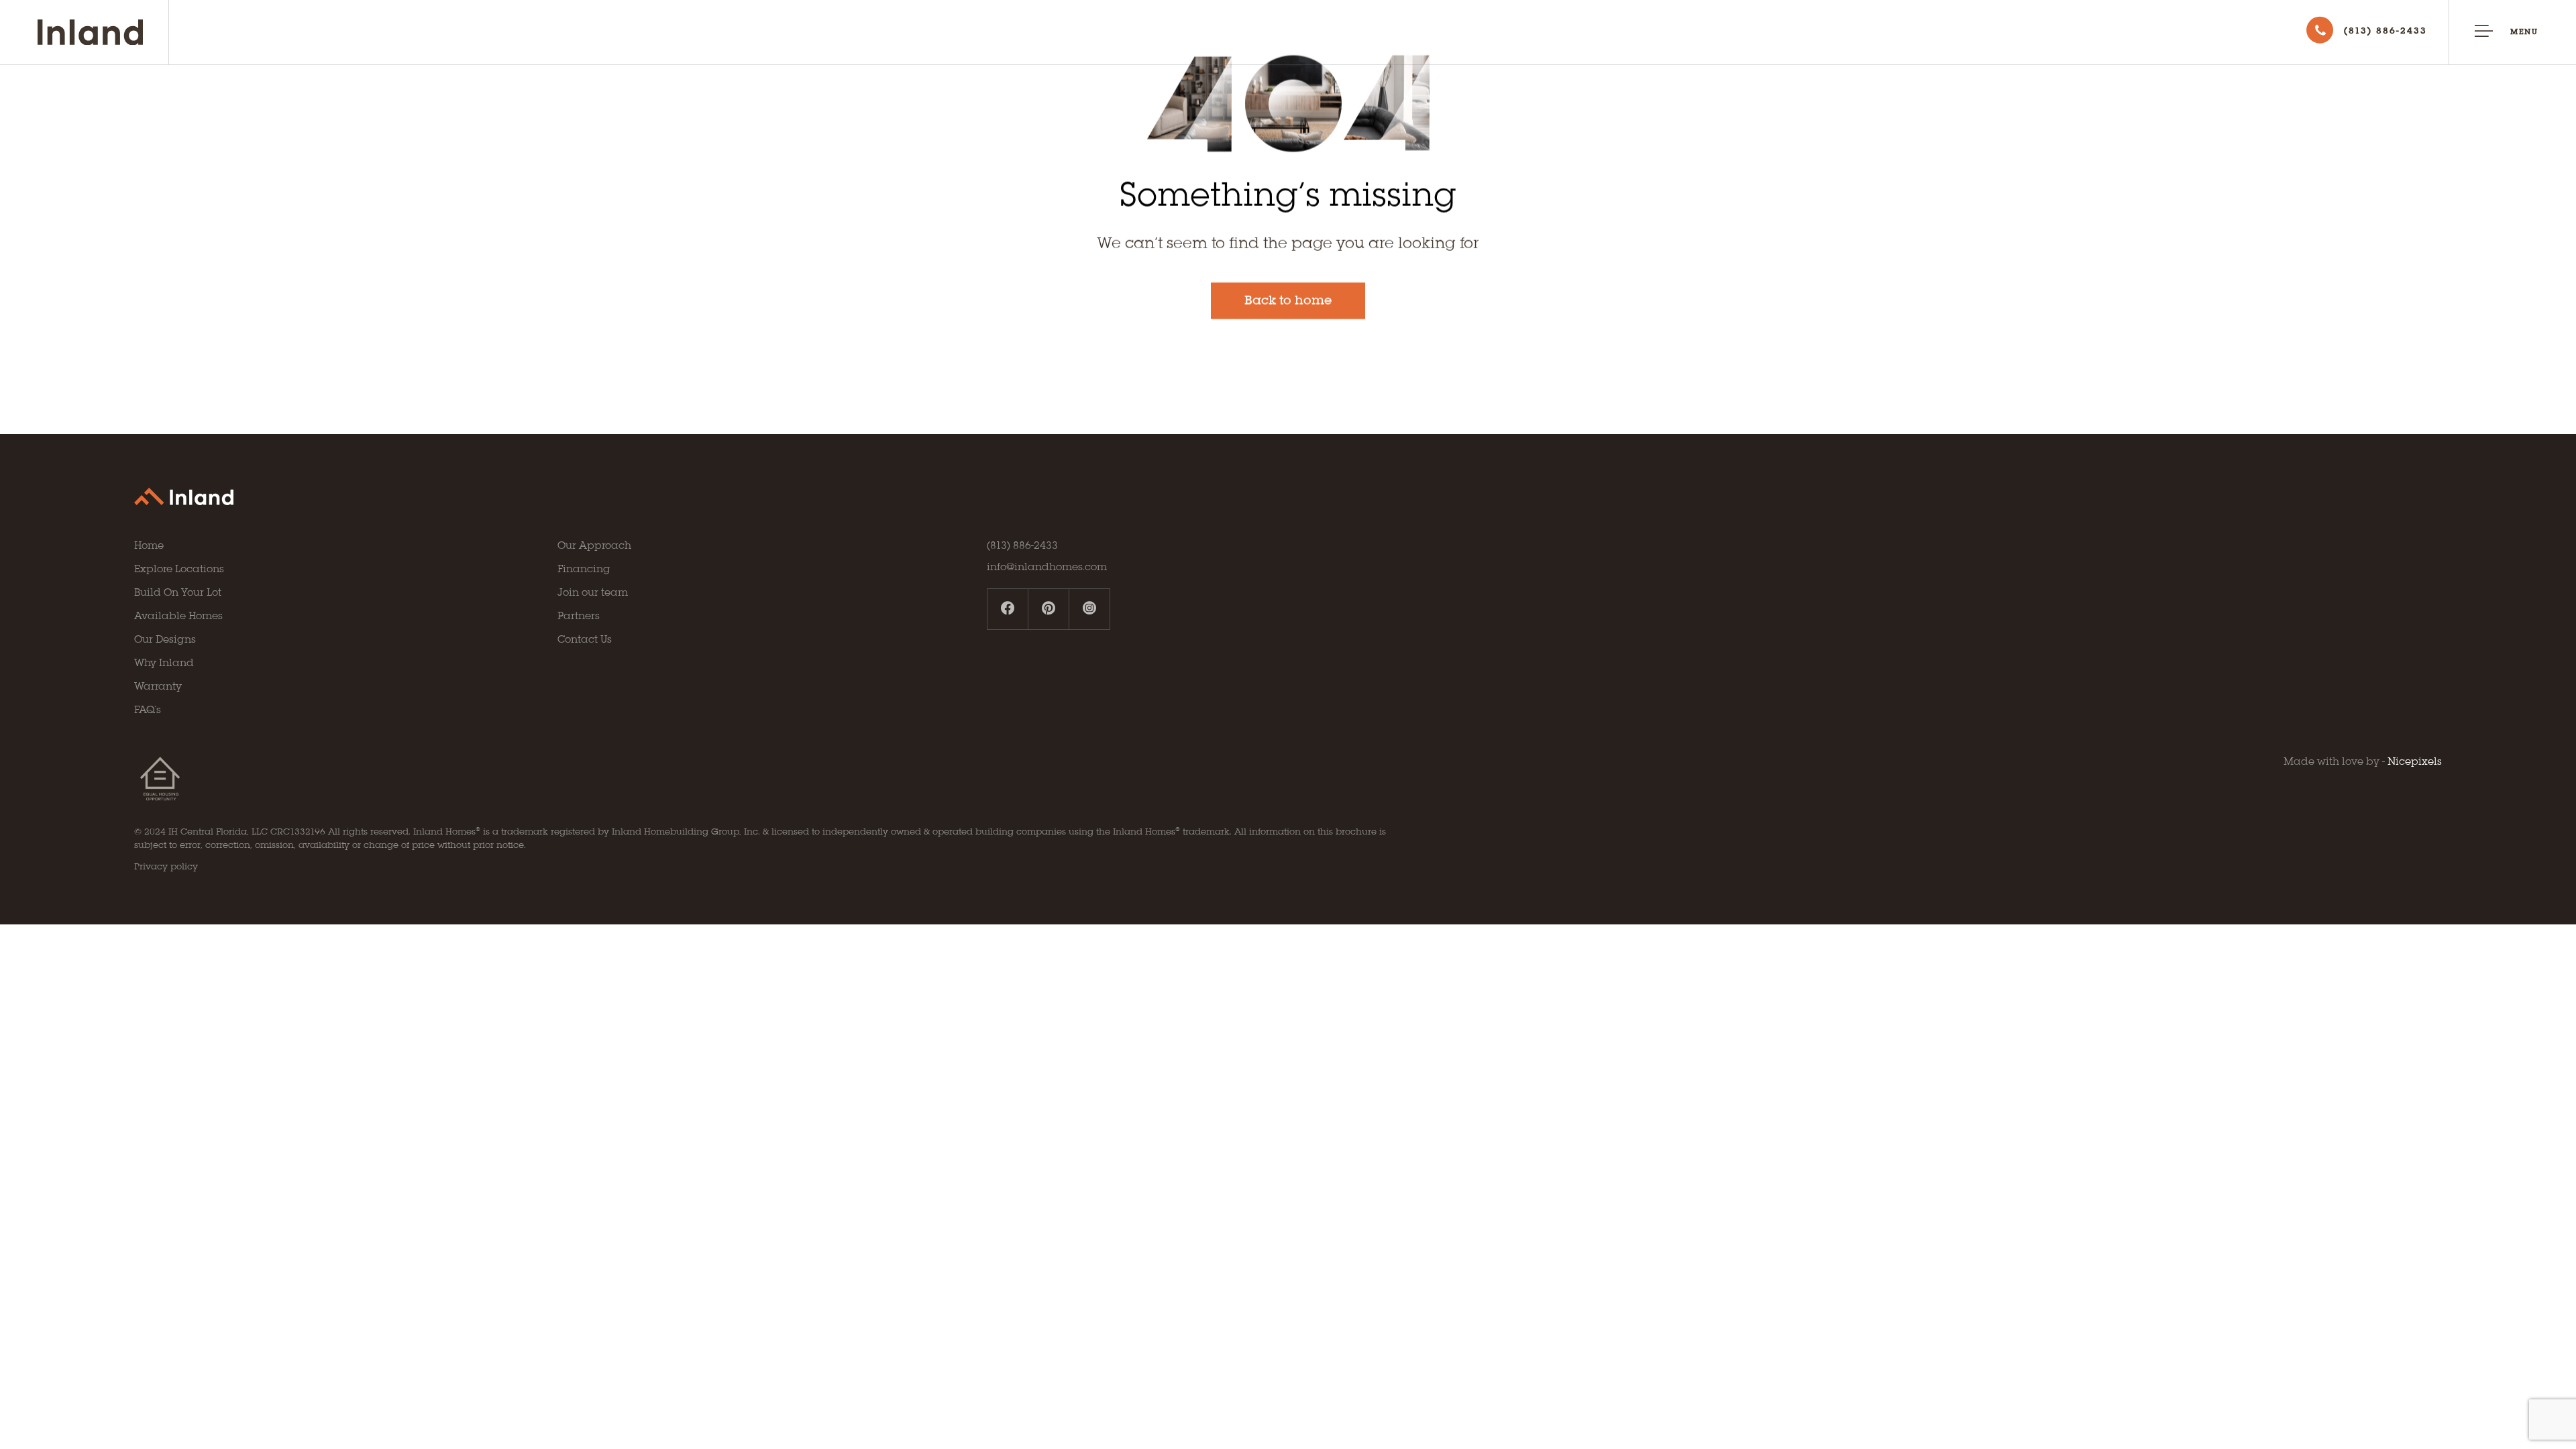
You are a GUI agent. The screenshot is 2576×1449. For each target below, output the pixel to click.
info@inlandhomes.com (1047, 568)
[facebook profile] (1008, 609)
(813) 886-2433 (1022, 546)
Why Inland (164, 663)
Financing (584, 570)
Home (149, 546)
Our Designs (165, 640)
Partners (579, 616)
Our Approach (594, 546)
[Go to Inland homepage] (103, 32)
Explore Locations (179, 570)
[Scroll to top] (2522, 1362)
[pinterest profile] (1049, 609)
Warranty (158, 687)
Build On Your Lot (178, 593)
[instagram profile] (1089, 609)
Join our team (593, 593)
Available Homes (178, 616)
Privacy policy (166, 867)
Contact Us (585, 640)
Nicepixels (2415, 762)
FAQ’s (148, 710)
